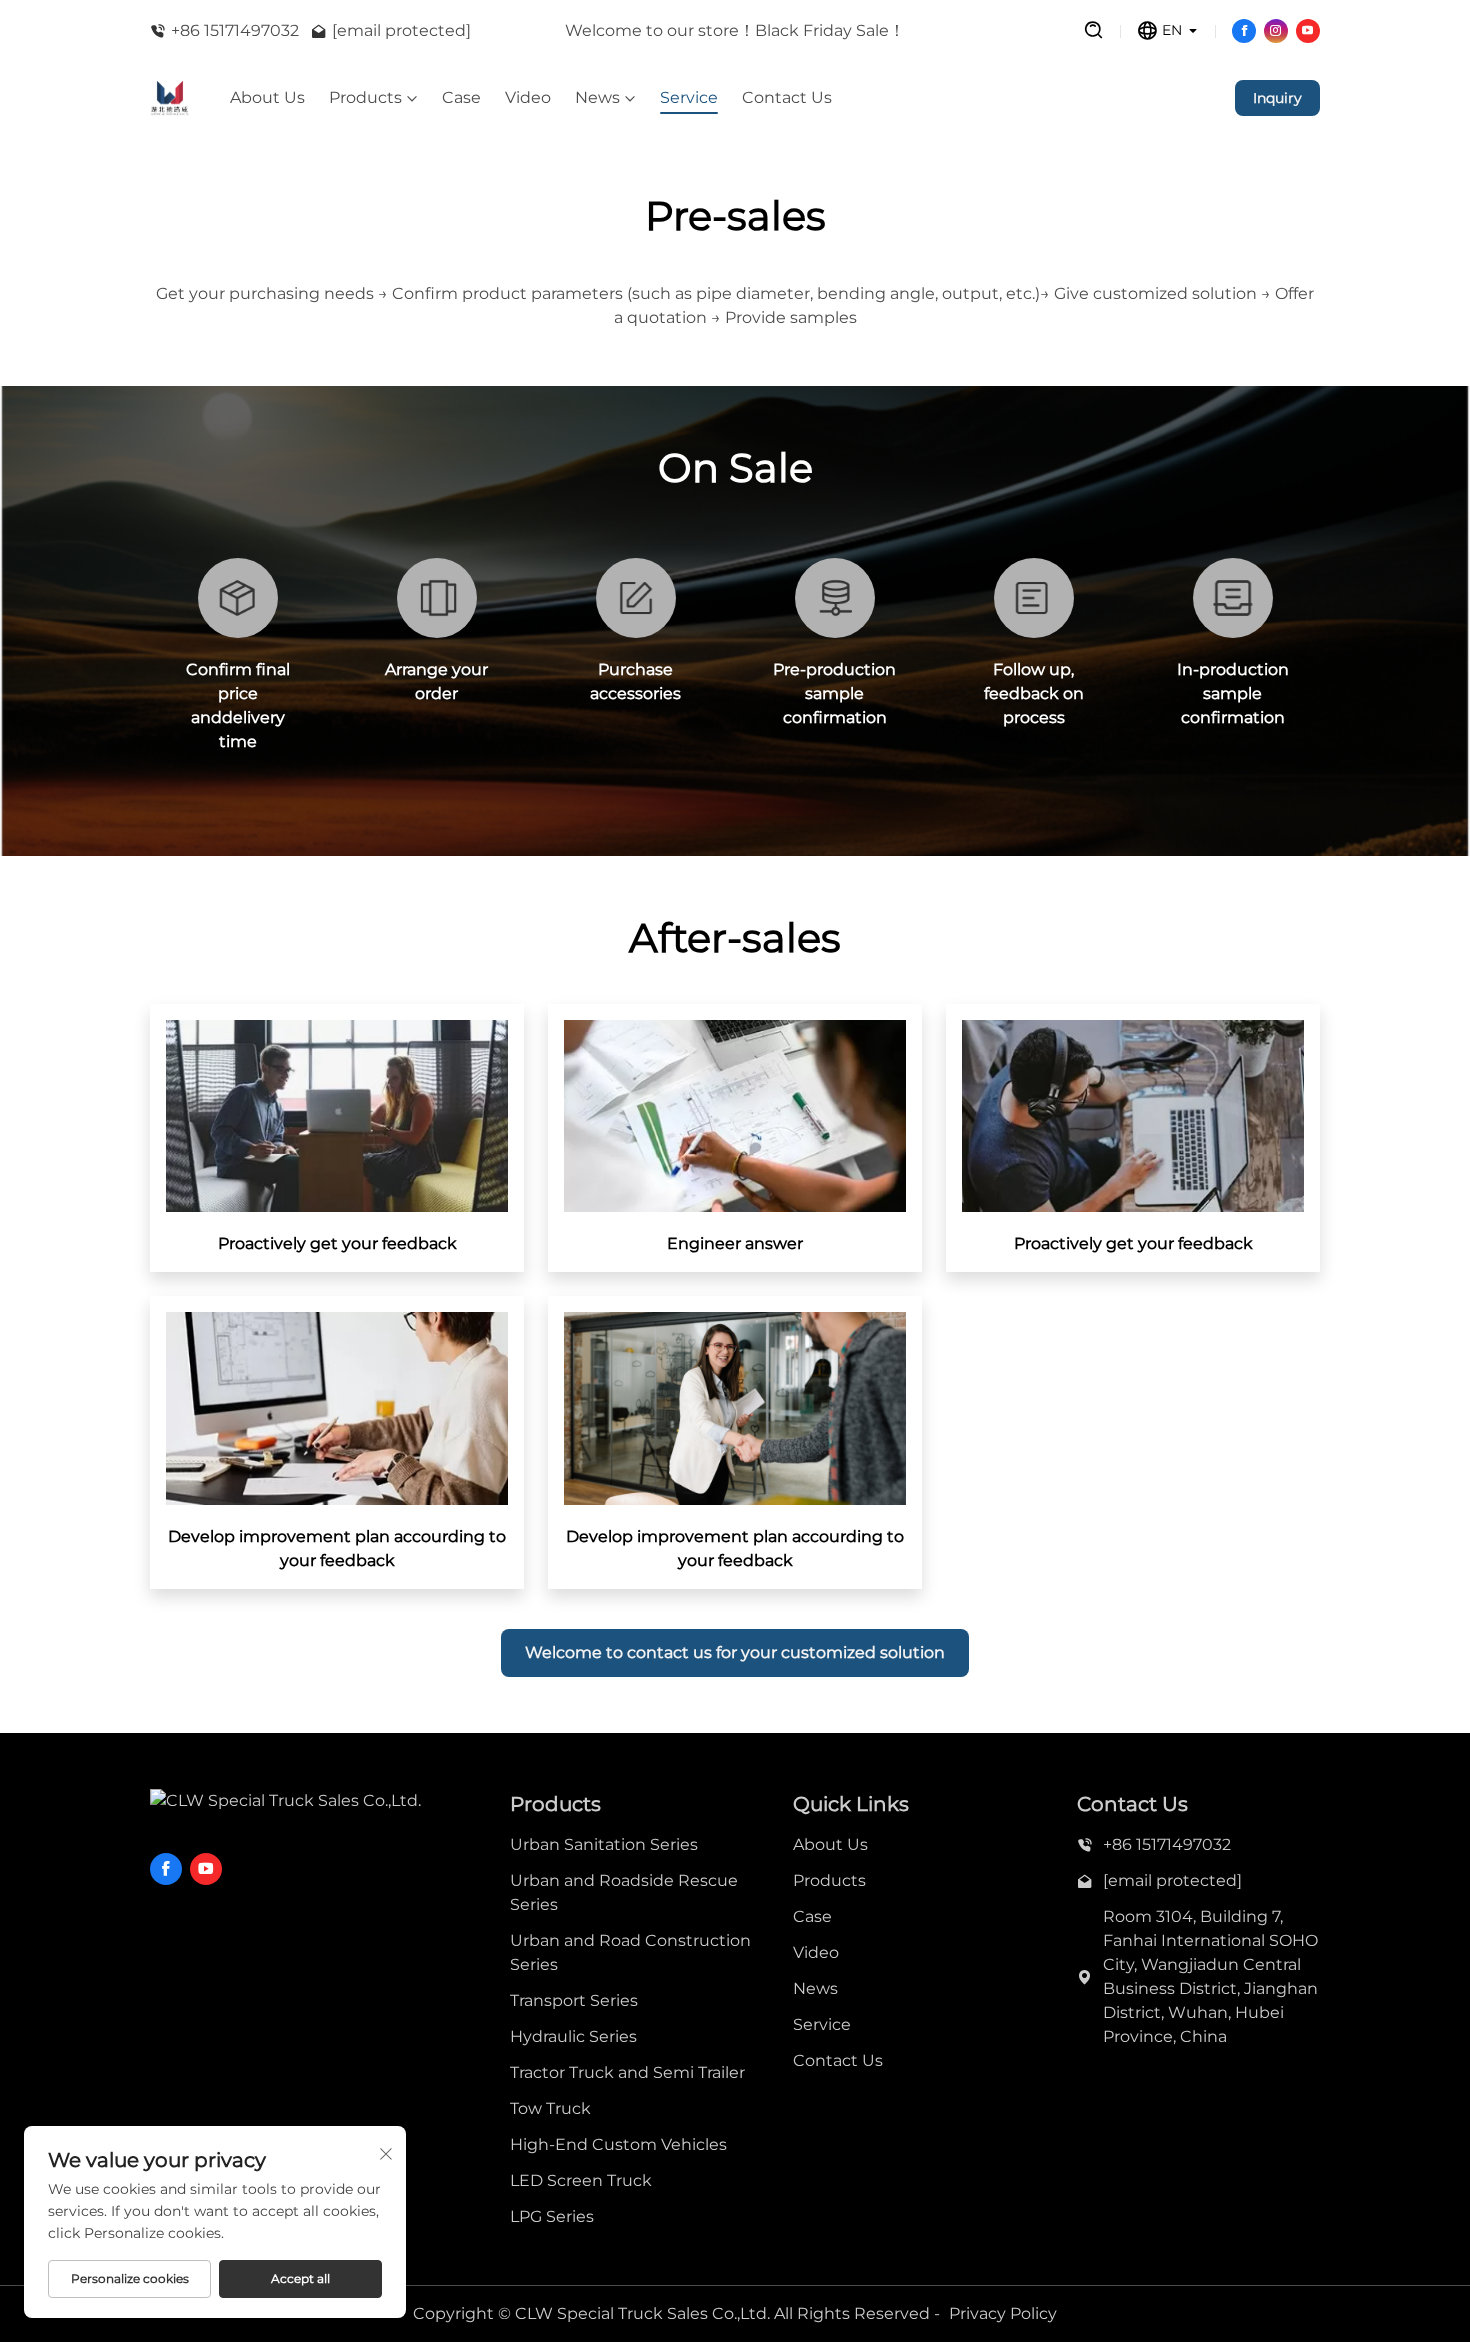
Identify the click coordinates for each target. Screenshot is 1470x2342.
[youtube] (1308, 31)
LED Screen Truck (581, 2180)
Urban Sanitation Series (604, 1844)
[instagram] (1276, 31)
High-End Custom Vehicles (618, 2144)
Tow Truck (550, 2108)
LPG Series (552, 2216)
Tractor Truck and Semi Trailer (627, 2072)
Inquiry (1277, 98)
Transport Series (574, 2000)
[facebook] (1244, 31)
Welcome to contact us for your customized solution (735, 1652)
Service (689, 98)
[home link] (170, 98)
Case (461, 98)
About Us (267, 98)
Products (365, 98)
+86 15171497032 (235, 30)
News (597, 98)
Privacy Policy (1003, 2313)
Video (528, 98)
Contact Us (787, 98)
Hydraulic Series (573, 2036)
